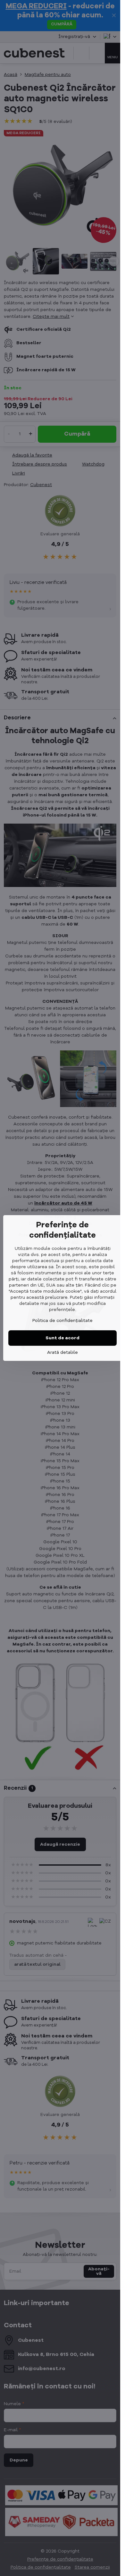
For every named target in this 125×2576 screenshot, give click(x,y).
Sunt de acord (63, 1338)
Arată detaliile (63, 1353)
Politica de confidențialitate (63, 1321)
